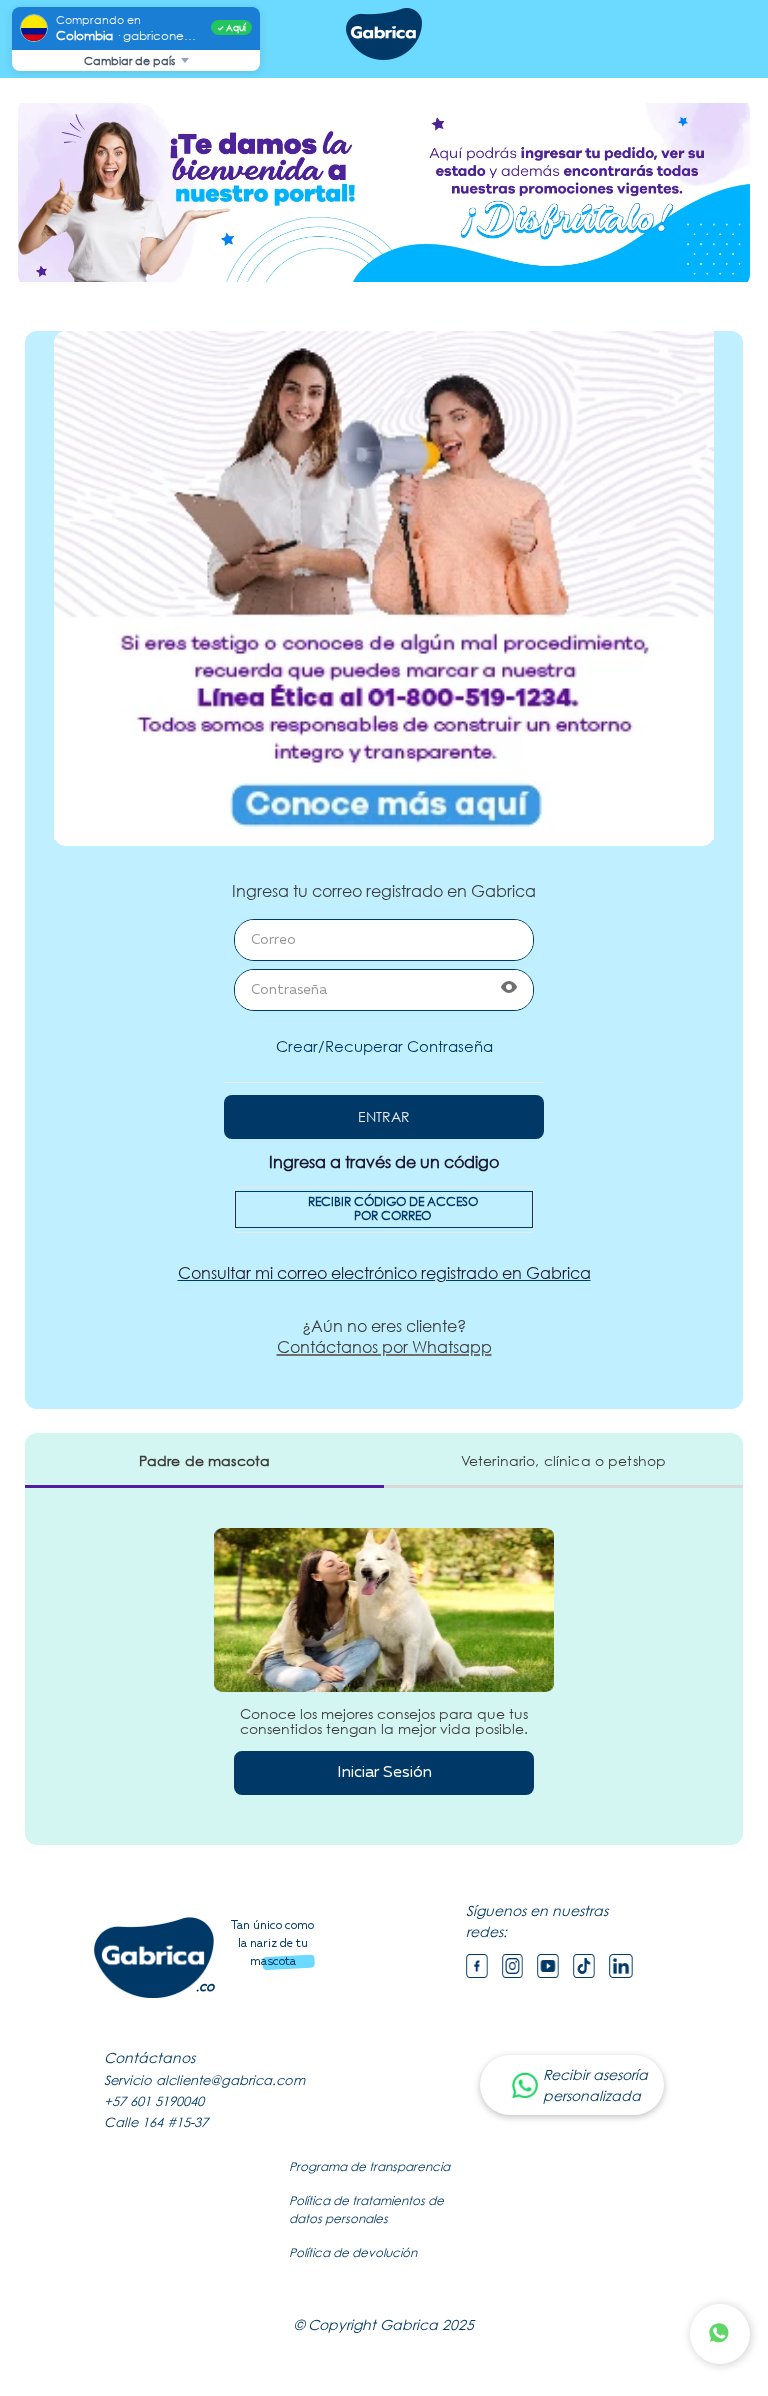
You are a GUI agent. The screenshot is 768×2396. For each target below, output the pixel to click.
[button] (509, 989)
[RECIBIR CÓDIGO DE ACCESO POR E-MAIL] (384, 1210)
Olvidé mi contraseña (384, 1046)
